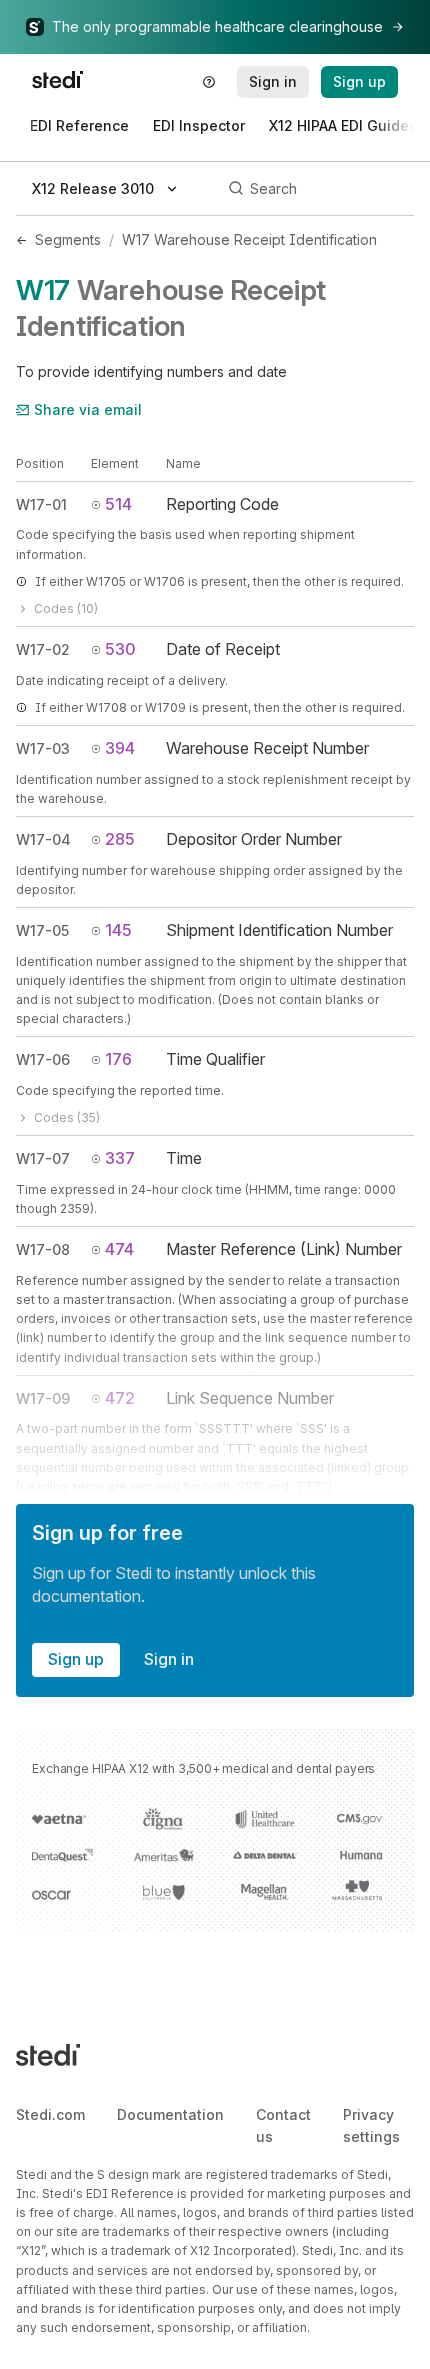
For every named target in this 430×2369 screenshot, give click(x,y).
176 (118, 1059)
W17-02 (43, 649)
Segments (68, 239)
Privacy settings (371, 2125)
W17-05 (42, 930)
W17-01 (41, 504)
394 (120, 748)
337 (120, 1158)
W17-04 (43, 839)
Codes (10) (66, 608)
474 (119, 1249)
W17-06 (43, 1059)
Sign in (169, 1659)
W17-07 (43, 1158)
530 (120, 649)
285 (120, 839)
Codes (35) (67, 1117)
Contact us (283, 2125)
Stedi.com (50, 2114)
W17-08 (43, 1249)
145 (118, 930)
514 (118, 504)
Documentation (170, 2114)
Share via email (88, 409)
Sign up (76, 1659)
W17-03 (43, 748)
